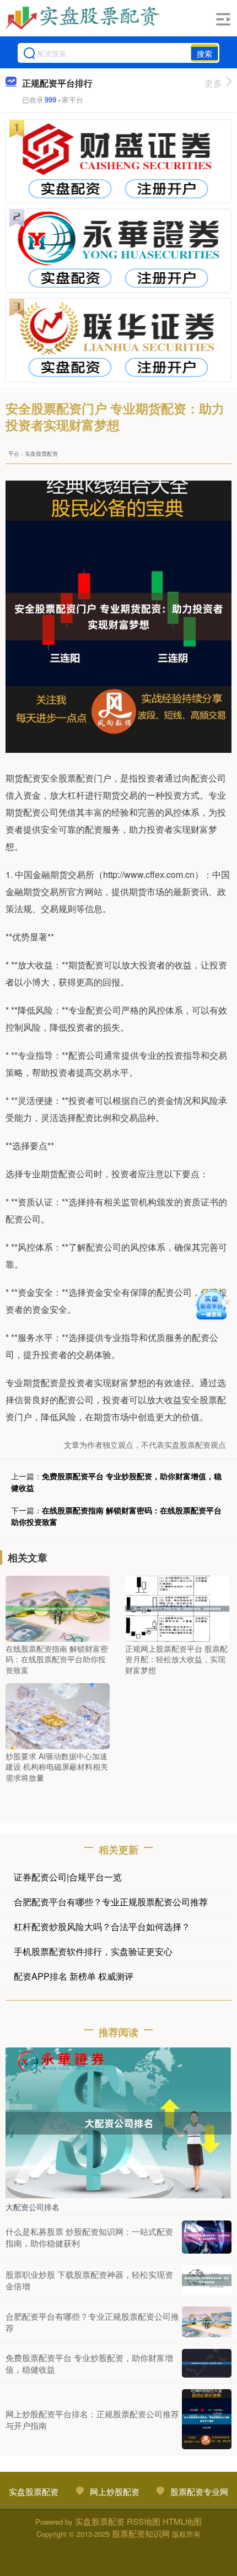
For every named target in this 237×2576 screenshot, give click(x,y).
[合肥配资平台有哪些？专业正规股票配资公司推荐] (207, 2322)
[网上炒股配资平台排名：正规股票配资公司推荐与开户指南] (207, 2419)
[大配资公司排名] (118, 2122)
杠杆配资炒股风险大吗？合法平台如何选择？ (102, 1926)
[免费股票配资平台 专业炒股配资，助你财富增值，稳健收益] (207, 2363)
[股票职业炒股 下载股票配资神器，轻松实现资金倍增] (207, 2280)
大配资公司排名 (33, 2207)
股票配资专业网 (199, 2491)
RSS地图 (144, 2521)
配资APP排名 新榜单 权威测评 (74, 1976)
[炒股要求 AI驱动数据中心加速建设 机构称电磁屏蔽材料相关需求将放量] (58, 1715)
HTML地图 (182, 2521)
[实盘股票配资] (84, 18)
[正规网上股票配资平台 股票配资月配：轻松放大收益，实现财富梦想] (177, 1607)
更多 (213, 83)
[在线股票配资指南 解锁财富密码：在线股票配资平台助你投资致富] (58, 1607)
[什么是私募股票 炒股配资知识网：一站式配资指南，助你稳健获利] (207, 2237)
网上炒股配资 (115, 2491)
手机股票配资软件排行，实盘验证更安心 (93, 1951)
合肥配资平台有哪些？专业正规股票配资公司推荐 (111, 1902)
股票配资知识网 (141, 2533)
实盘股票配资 (34, 2491)
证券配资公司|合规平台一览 (68, 1877)
